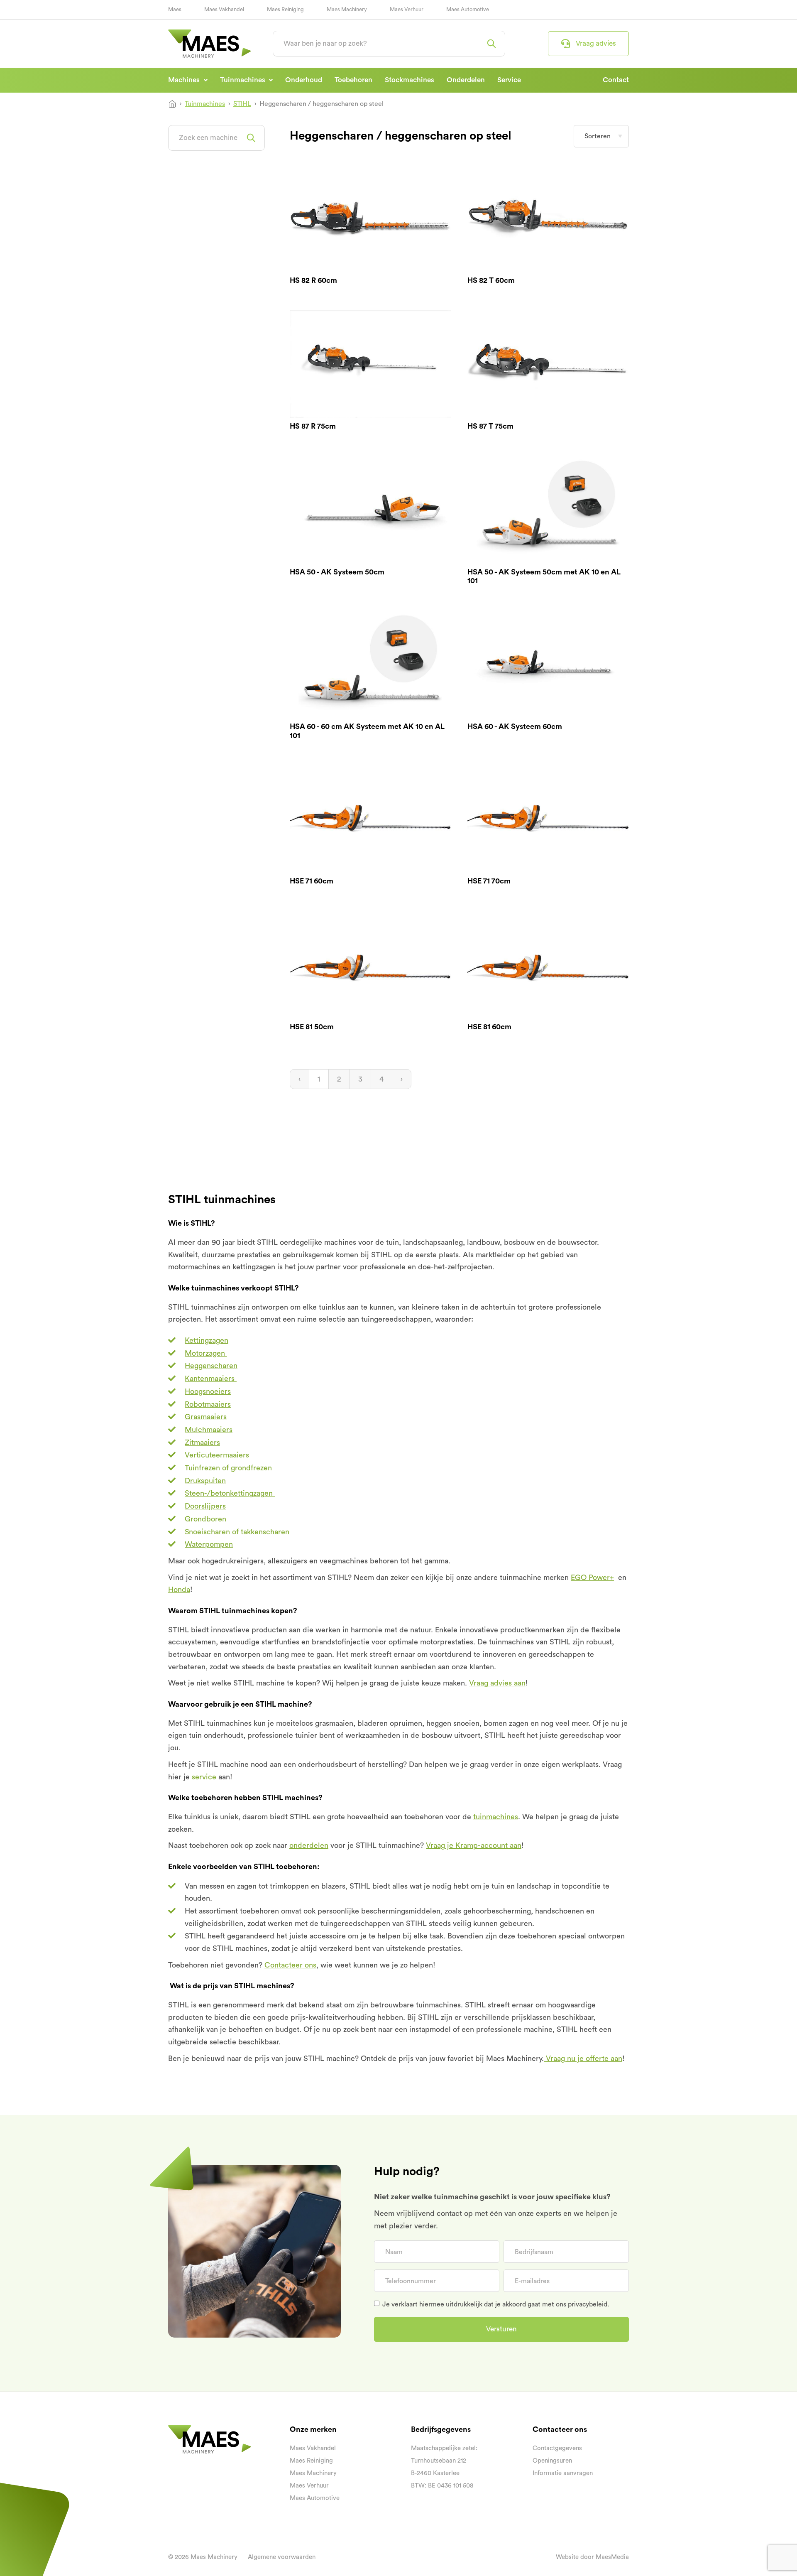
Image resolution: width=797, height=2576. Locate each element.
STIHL (242, 104)
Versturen (501, 2329)
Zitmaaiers (202, 1443)
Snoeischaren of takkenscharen (237, 1532)
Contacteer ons (290, 1965)
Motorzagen (206, 1353)
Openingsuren (552, 2461)
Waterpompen (209, 1544)
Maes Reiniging (285, 9)
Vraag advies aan (497, 1683)
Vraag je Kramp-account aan (474, 1845)
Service (509, 80)
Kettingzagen (207, 1340)
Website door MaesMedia (592, 2557)
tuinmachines (496, 1817)
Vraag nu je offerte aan (583, 2058)
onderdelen (309, 1845)
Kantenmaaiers (211, 1379)
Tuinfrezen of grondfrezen (229, 1468)
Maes (175, 9)
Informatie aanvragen (563, 2473)
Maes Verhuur (407, 9)
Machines (185, 80)
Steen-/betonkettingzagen (230, 1493)
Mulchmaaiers (209, 1430)
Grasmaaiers (206, 1417)
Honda (179, 1590)
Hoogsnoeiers (208, 1391)
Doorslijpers (205, 1506)
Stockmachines (410, 80)
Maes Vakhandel (224, 9)
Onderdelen (466, 80)
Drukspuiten (205, 1481)
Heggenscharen (211, 1366)
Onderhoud (304, 80)
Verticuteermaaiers (217, 1455)
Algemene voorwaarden (282, 2557)
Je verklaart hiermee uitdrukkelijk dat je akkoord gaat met (496, 2304)
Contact (616, 80)
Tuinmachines (243, 80)
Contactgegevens (557, 2448)
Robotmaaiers (208, 1404)
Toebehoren (353, 80)
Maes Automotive (468, 9)
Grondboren (205, 1519)
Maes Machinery (347, 9)
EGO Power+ (592, 1577)
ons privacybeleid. (582, 2304)
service (204, 1777)
